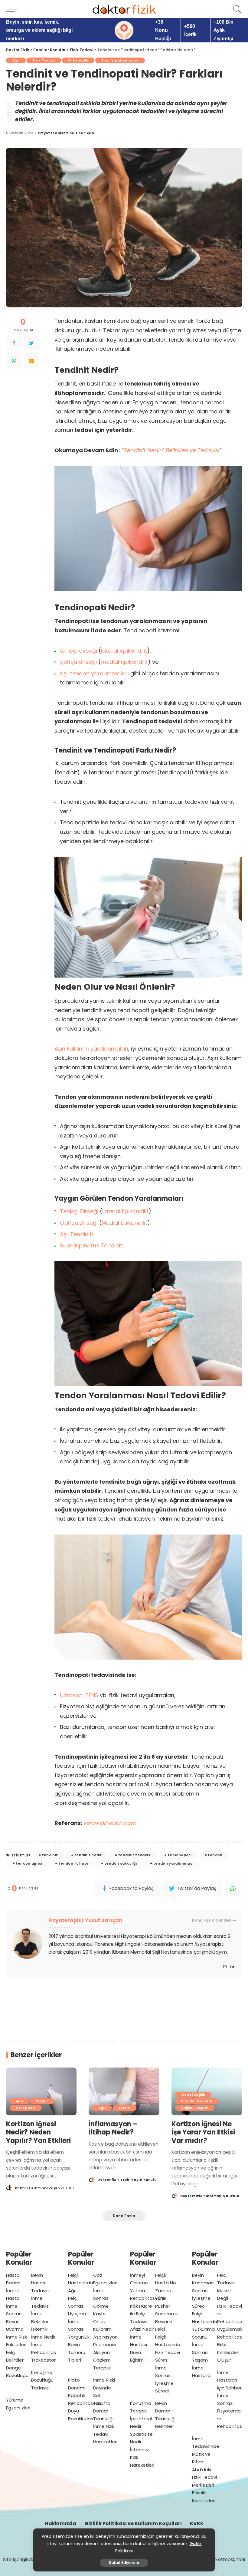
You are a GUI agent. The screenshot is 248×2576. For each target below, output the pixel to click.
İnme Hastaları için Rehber (229, 2380)
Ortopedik (78, 60)
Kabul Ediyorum (124, 2563)
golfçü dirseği (78, 662)
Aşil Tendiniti (76, 1234)
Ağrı (16, 60)
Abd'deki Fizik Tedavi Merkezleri (204, 2477)
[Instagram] (225, 1967)
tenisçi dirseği (78, 651)
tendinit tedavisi (135, 1855)
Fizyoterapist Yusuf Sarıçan (66, 133)
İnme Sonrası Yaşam (200, 2352)
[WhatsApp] (14, 361)
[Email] (31, 361)
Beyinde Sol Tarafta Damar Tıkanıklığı (103, 2403)
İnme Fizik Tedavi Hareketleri (105, 2434)
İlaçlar (42, 2101)
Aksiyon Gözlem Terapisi (102, 2360)
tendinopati (180, 1855)
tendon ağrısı (29, 1863)
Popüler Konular (197, 2101)
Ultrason (71, 1695)
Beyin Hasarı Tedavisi (40, 2283)
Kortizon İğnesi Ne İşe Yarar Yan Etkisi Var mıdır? (203, 2132)
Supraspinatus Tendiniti (92, 1245)
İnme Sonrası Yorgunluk (79, 2329)
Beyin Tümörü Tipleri (77, 2352)
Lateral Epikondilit (125, 1211)
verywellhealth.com (110, 1823)
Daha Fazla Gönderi (212, 1920)
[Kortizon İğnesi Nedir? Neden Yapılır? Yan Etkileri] (41, 2091)
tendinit (50, 1855)
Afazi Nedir (142, 2329)
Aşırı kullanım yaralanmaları (91, 1049)
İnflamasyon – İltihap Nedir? (113, 2128)
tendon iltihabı (73, 1863)
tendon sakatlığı (121, 1863)
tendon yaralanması (173, 1863)
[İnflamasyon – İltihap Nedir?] (124, 2091)
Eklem (125, 2108)
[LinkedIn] (232, 1967)
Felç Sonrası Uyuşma (77, 2306)
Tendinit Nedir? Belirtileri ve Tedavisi (172, 450)
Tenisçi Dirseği (79, 1211)
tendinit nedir (88, 1855)
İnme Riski (104, 2380)
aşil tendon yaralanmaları (94, 673)
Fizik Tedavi (44, 60)
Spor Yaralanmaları (120, 60)
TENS (92, 1695)
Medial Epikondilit (124, 1223)
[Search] (236, 9)
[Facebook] (14, 343)
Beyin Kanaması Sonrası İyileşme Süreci (203, 2291)
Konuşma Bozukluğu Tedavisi (42, 2380)
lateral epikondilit (124, 651)
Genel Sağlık (193, 2094)
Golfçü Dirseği (79, 1223)
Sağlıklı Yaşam (195, 2108)
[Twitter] (31, 343)
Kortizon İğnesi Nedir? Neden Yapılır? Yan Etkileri (38, 2132)
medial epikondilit (124, 662)
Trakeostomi (45, 2360)
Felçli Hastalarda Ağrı (81, 2283)
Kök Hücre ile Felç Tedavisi (141, 2314)
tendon (215, 1855)
